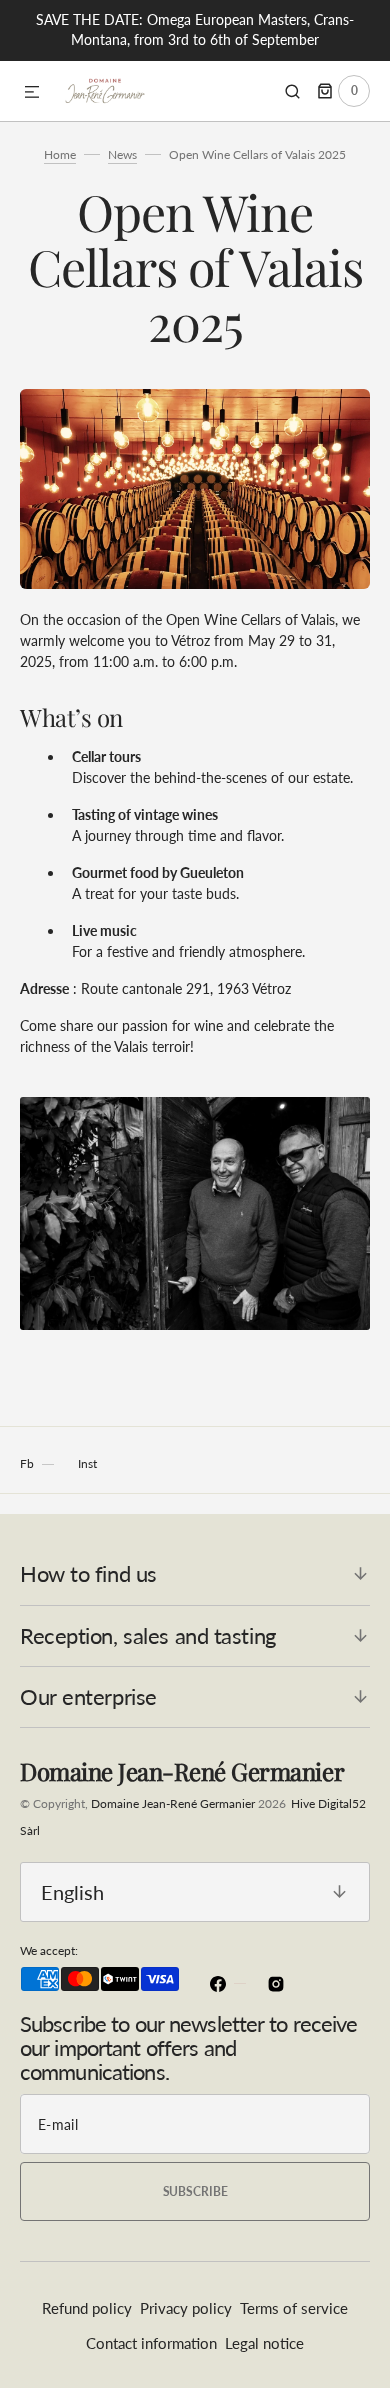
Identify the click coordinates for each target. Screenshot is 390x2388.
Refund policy (87, 2308)
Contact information (151, 2343)
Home (60, 154)
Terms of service (294, 2308)
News (122, 154)
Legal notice (264, 2343)
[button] (32, 93)
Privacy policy (186, 2308)
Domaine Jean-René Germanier (173, 1803)
